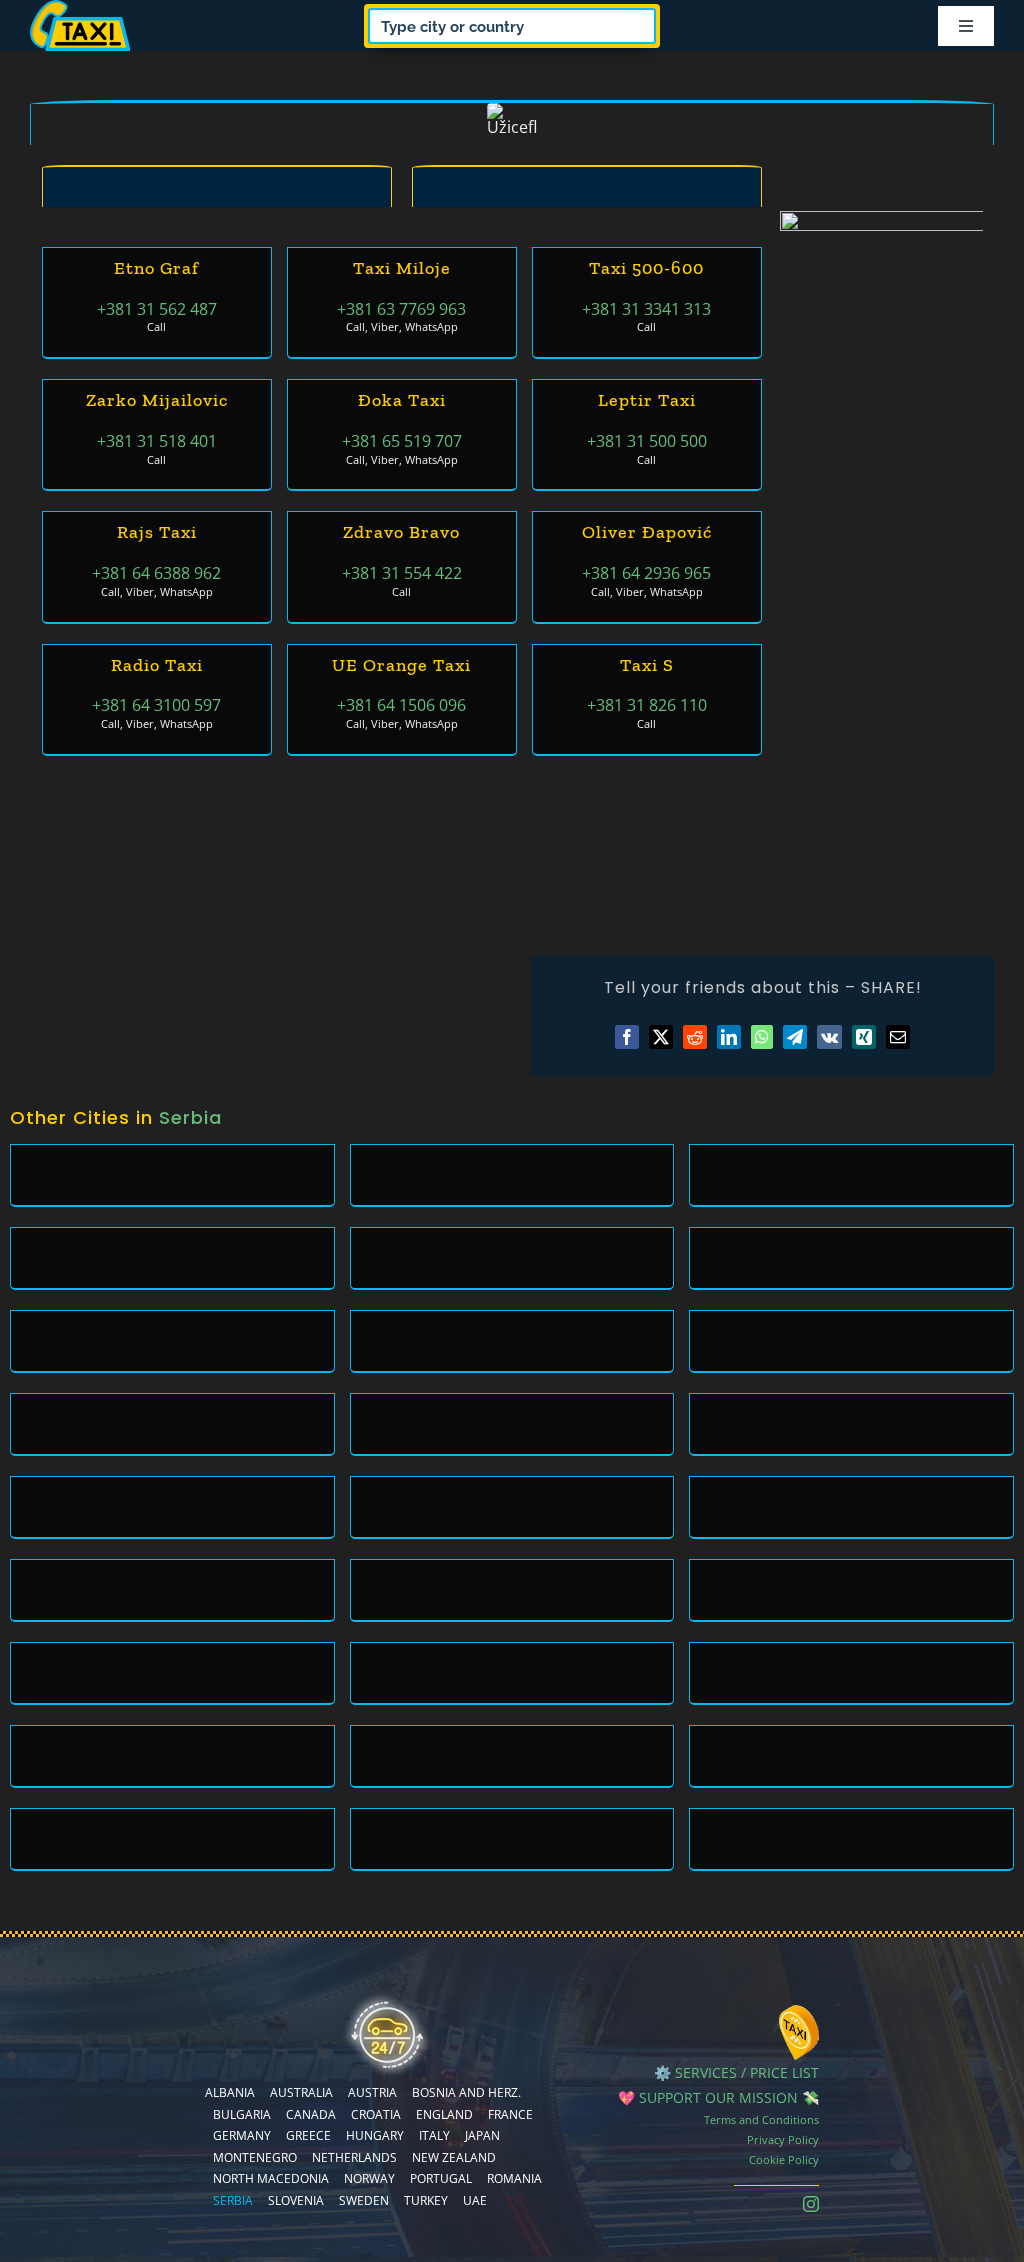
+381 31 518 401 (157, 441)
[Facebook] (627, 1037)
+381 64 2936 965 (646, 573)
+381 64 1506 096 (401, 705)
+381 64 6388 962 (156, 573)
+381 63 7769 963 (401, 309)
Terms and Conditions (761, 2119)
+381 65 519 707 (402, 441)
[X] (661, 1037)
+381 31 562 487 (157, 309)
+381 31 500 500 (647, 441)
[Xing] (864, 1037)
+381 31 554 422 (402, 573)
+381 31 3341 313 (646, 309)
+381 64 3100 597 (156, 705)
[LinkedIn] (729, 1037)
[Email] (898, 1037)
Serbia (190, 1117)
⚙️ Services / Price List (736, 2072)
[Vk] (829, 1037)
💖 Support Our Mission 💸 (718, 2097)
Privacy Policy (783, 2139)
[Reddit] (695, 1037)
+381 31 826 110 (647, 705)
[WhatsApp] (762, 1037)
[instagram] (811, 2204)
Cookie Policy (784, 2159)
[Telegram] (795, 1037)
